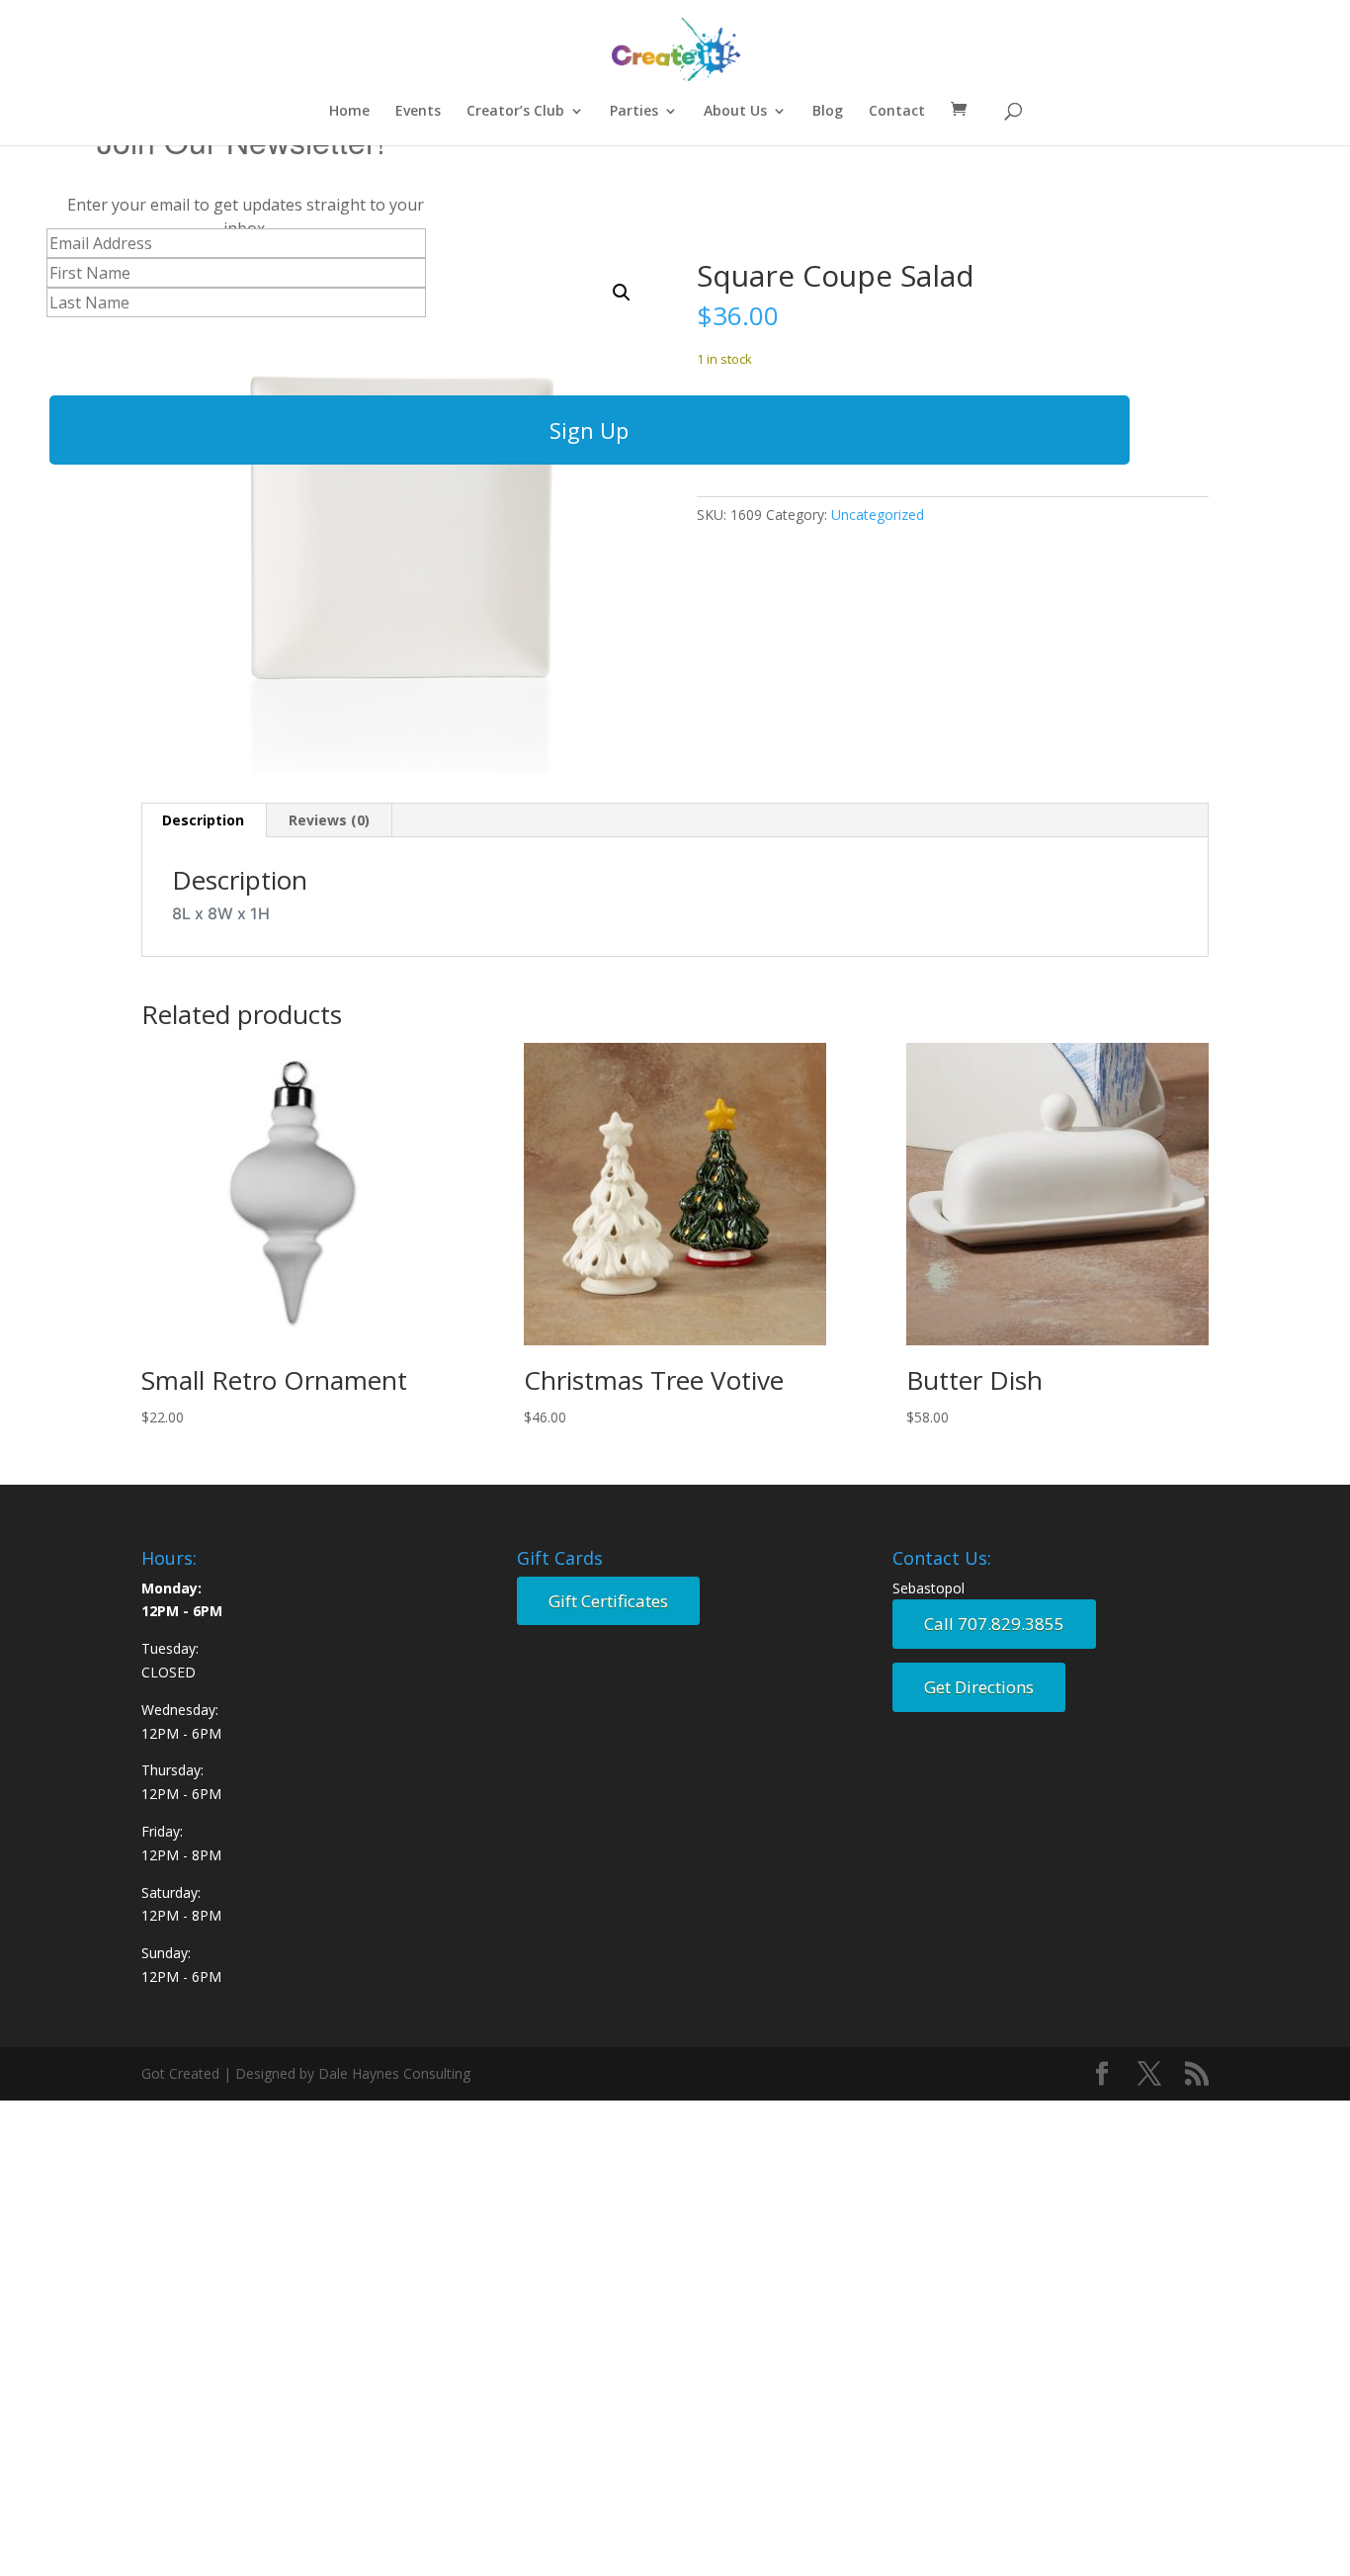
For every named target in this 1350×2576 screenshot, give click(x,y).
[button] (622, 293)
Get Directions (979, 1687)
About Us (735, 112)
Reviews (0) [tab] (329, 820)
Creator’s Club (515, 112)
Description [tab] (203, 820)
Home (349, 112)
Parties (634, 112)
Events (418, 112)
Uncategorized (878, 515)
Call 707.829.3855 (994, 1624)
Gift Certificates (608, 1601)
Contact (897, 112)
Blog (828, 112)
